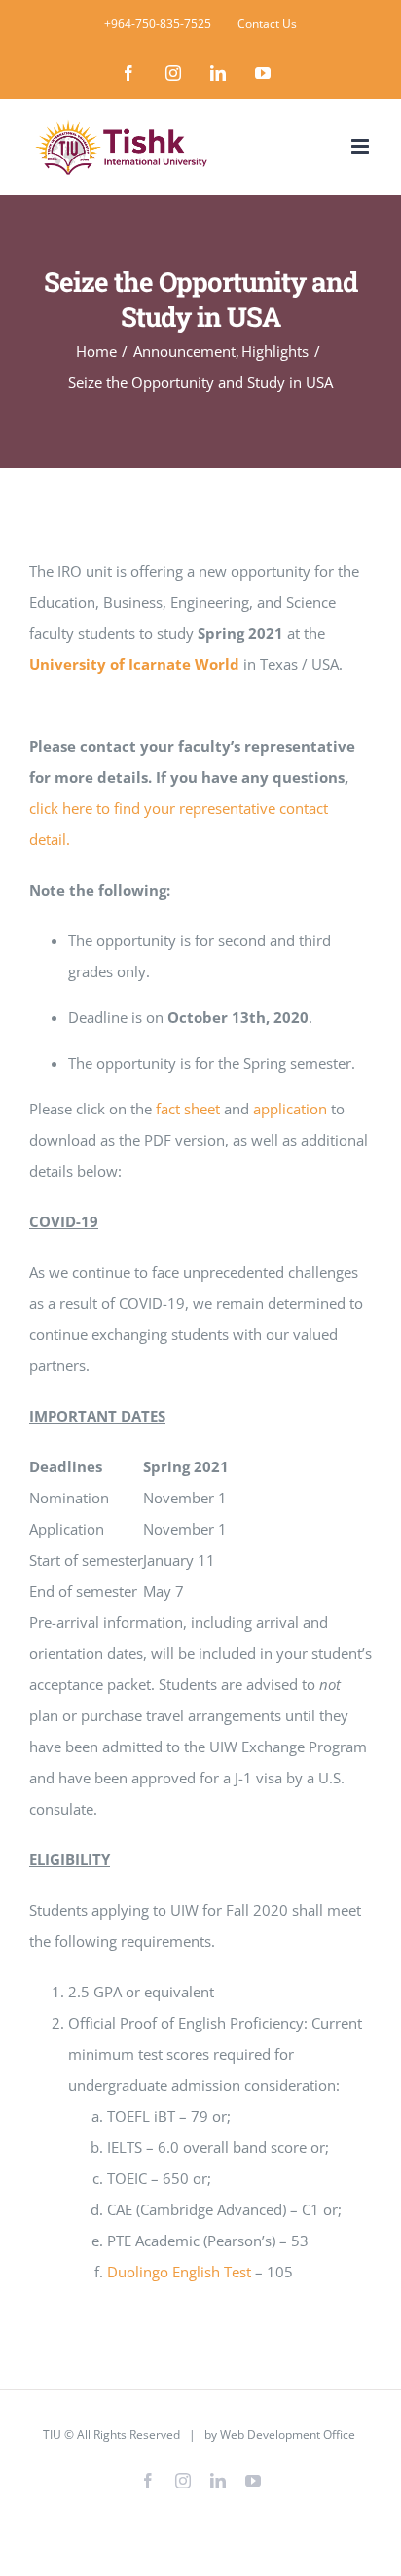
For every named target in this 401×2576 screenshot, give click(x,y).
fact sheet (188, 1109)
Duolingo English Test (181, 2272)
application (290, 1109)
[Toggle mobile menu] (362, 146)
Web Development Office (288, 2435)
